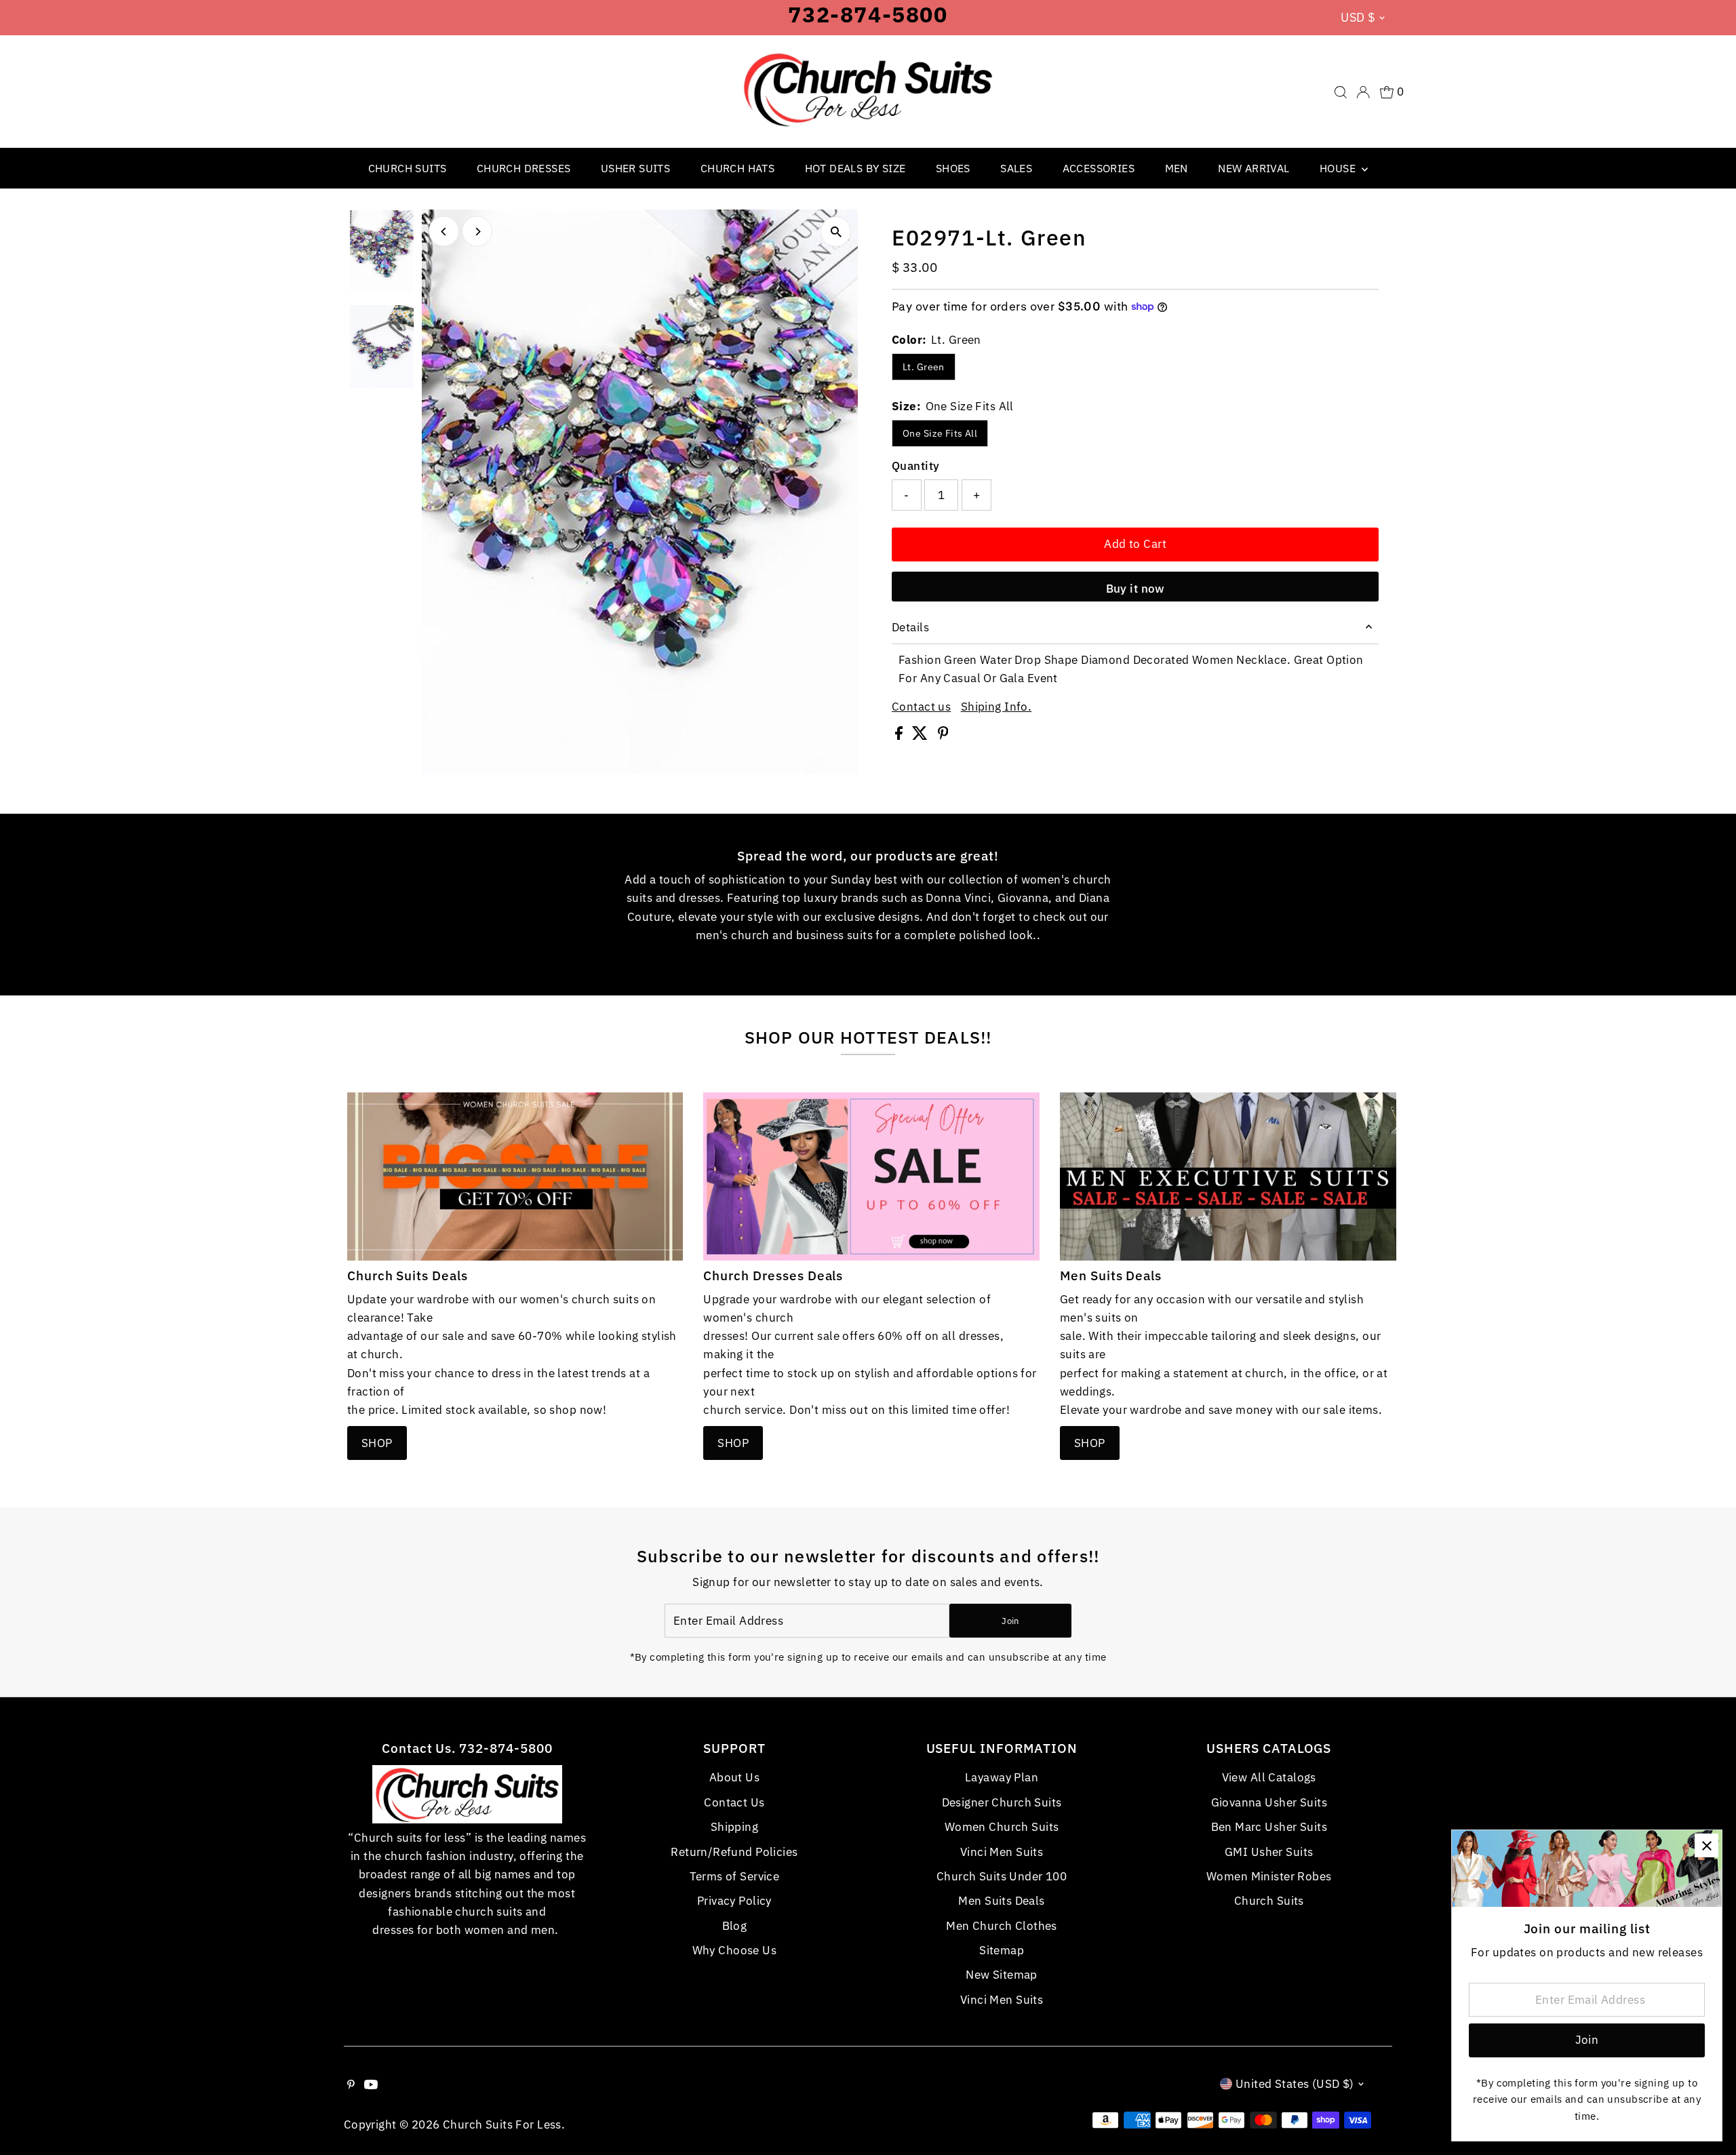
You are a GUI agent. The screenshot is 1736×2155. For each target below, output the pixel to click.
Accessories (1099, 168)
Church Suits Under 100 (1002, 1876)
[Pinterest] (351, 2085)
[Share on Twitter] (921, 736)
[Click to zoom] (836, 232)
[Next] (477, 232)
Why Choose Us (735, 1950)
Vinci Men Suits (1002, 1852)
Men (1177, 168)
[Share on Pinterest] (943, 736)
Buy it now (1136, 589)
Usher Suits (635, 168)
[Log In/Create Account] (1363, 92)
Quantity (915, 466)
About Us (734, 1777)
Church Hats (737, 168)
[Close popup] (1707, 1845)
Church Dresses (524, 168)
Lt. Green (924, 367)
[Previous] (444, 232)
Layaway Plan (1002, 1777)
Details (910, 627)
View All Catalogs (1269, 1777)
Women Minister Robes (1269, 1876)
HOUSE (1339, 168)
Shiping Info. (997, 707)
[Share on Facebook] (900, 736)
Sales (1016, 168)
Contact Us (734, 1802)
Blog (735, 1926)
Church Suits (408, 168)
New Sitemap (1002, 1975)
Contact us (921, 707)
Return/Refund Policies (734, 1852)
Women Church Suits (1002, 1827)
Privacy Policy (734, 1901)
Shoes (953, 168)
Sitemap (1002, 1950)
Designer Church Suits (1002, 1802)
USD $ (1358, 17)
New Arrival (1254, 168)
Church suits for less (502, 2124)
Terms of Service (735, 1876)
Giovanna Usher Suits (1269, 1802)
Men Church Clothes (1002, 1926)
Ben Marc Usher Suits (1269, 1827)
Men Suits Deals (1001, 1901)
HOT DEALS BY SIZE (855, 168)
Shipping (734, 1827)
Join (1010, 1621)
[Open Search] (1341, 92)
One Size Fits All (940, 433)
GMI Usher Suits (1269, 1852)
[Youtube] (371, 2085)
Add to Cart (1135, 544)
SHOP (377, 1443)
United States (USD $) (1295, 2084)
